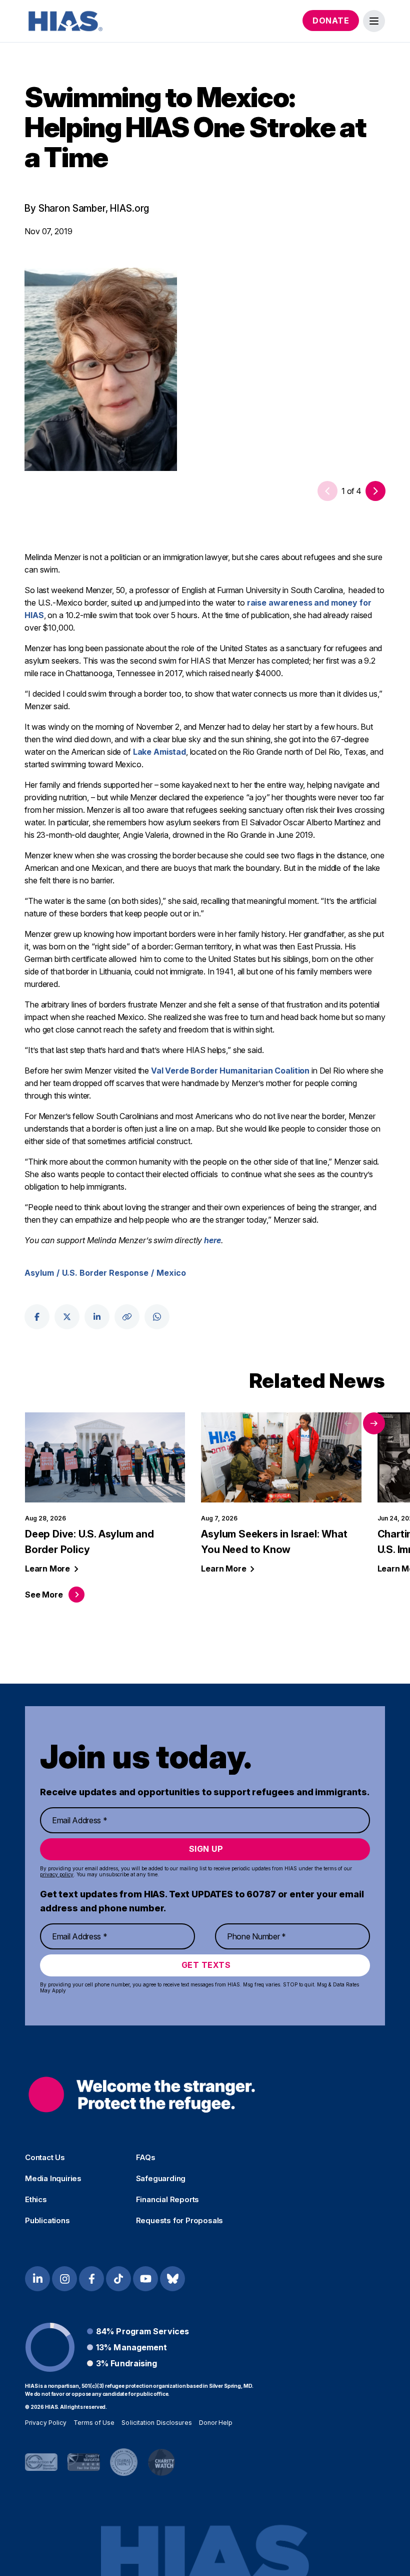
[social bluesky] (172, 2279)
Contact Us (45, 2158)
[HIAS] (142, 2094)
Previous (348, 1423)
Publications (47, 2221)
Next (374, 1423)
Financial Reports (168, 2200)
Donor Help (216, 2423)
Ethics (36, 2200)
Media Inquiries (53, 2179)
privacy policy (57, 1874)
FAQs (146, 2158)
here (212, 1240)
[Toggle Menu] (374, 21)
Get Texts (206, 1965)
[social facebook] (37, 1317)
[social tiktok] (118, 2279)
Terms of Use (94, 2423)
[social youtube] (145, 2279)
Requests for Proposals (180, 2221)
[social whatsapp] (157, 1317)
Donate (331, 21)
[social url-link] (127, 1317)
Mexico (171, 1273)
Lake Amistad (159, 752)
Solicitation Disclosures (156, 2423)
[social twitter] (67, 1317)
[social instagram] (64, 2279)
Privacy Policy (46, 2423)
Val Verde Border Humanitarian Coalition (230, 1071)
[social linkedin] (97, 1317)
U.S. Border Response (105, 1273)
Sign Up (206, 1849)
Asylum (39, 1273)
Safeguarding (161, 2179)
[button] (375, 491)
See (44, 1595)
